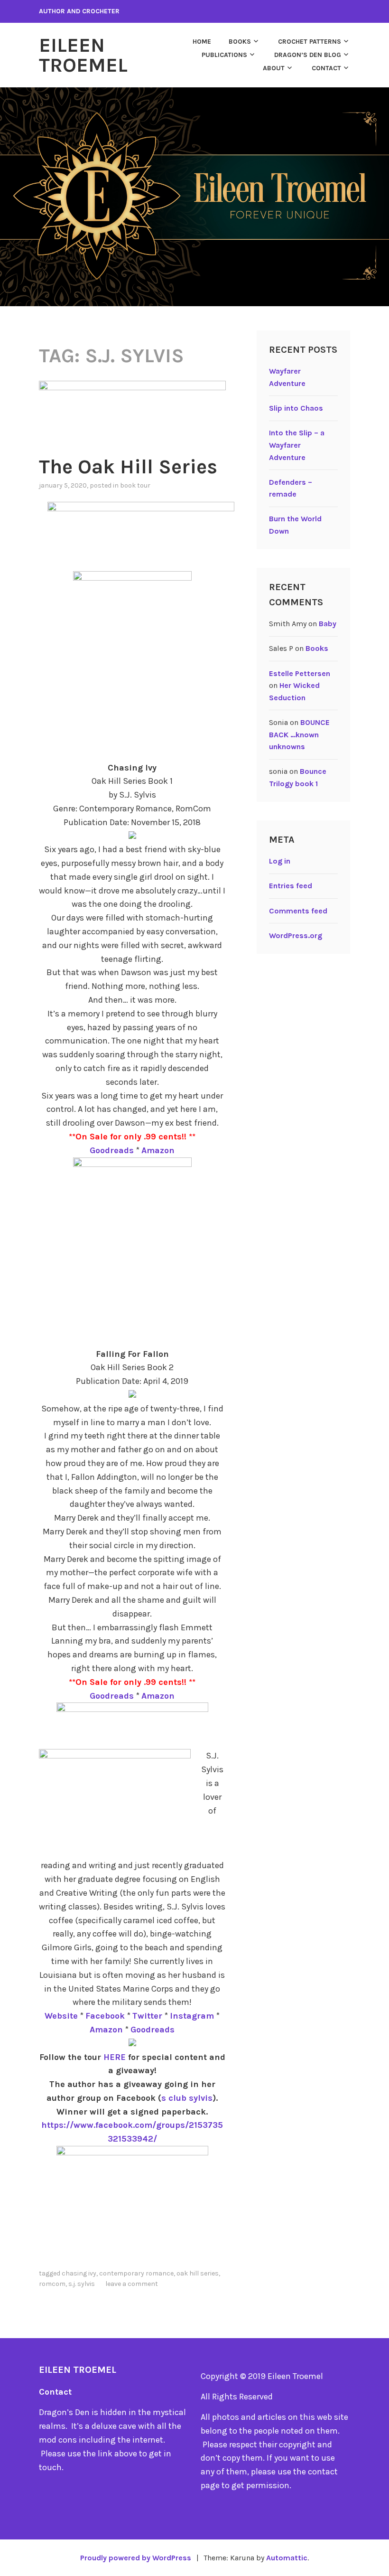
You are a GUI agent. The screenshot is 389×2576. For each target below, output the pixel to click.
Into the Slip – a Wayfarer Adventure (297, 445)
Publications (224, 55)
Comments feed (298, 911)
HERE (115, 2057)
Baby (328, 624)
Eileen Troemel (83, 55)
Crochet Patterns (310, 42)
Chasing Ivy (79, 2273)
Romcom (52, 2284)
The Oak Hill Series (128, 467)
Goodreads (112, 1150)
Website (61, 2016)
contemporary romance (136, 2273)
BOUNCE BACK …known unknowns (299, 734)
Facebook (105, 2016)
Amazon (158, 1150)
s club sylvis (187, 2098)
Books (240, 42)
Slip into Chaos (296, 408)
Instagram (192, 2016)
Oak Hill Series (198, 2273)
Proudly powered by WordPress (136, 2558)
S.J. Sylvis (82, 2284)
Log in (280, 861)
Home (202, 42)
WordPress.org (296, 935)
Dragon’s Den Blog (308, 55)
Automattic (287, 2558)
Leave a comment (132, 2284)
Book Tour (135, 485)
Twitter (147, 2016)
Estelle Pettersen (300, 673)
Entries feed (291, 886)
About (274, 68)
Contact (326, 68)
